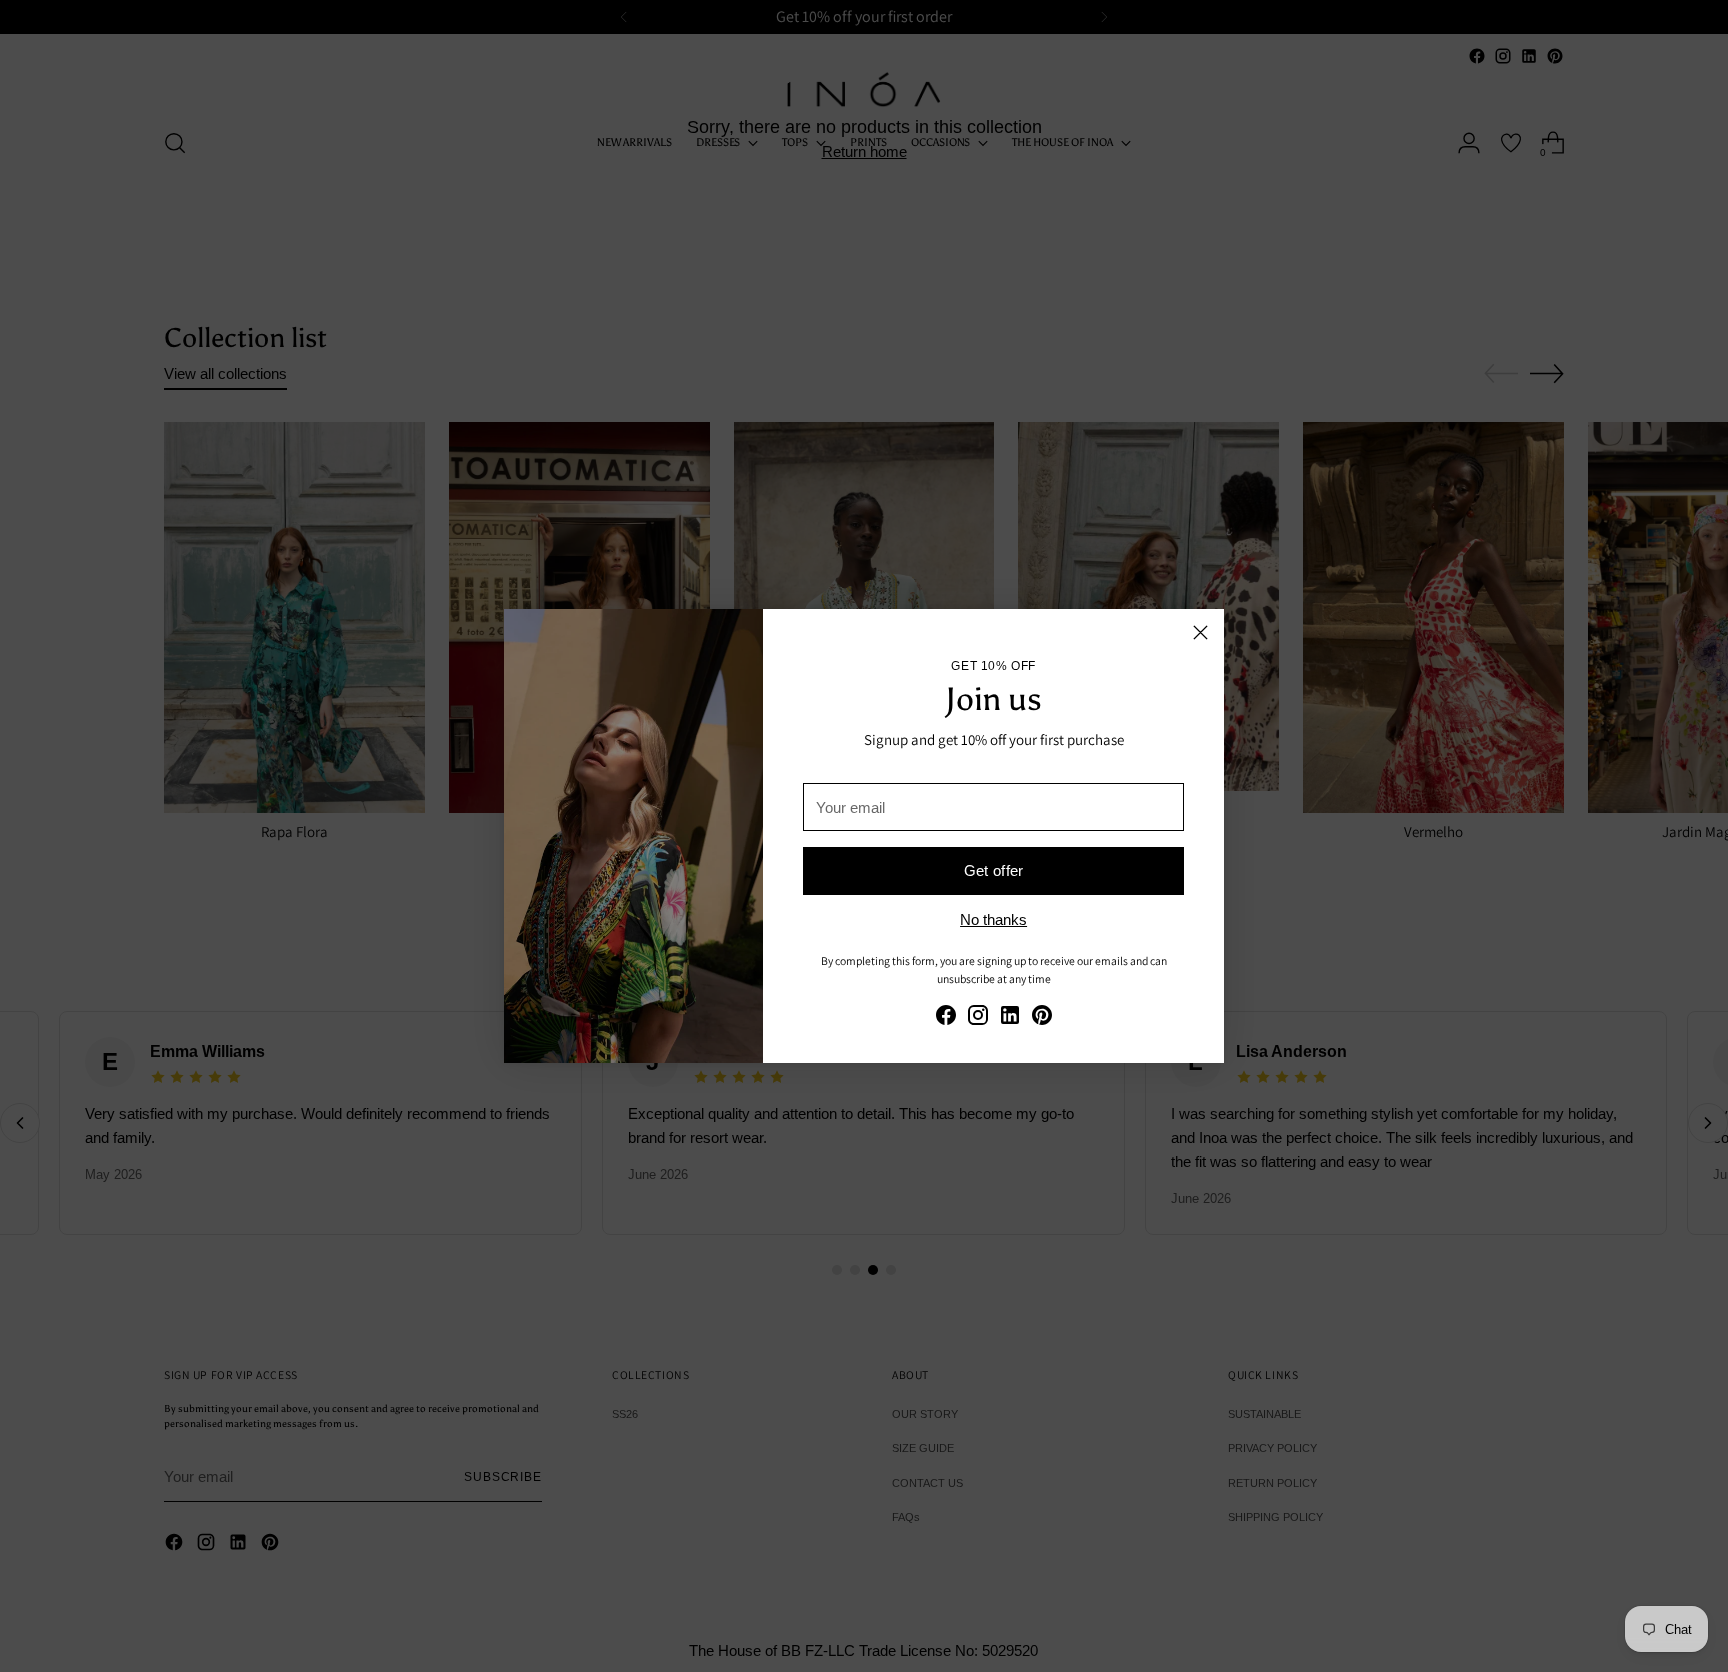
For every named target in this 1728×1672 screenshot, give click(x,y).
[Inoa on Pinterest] (1042, 1018)
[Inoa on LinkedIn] (1010, 1018)
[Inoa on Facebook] (946, 1018)
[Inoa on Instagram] (978, 1018)
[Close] (1200, 632)
